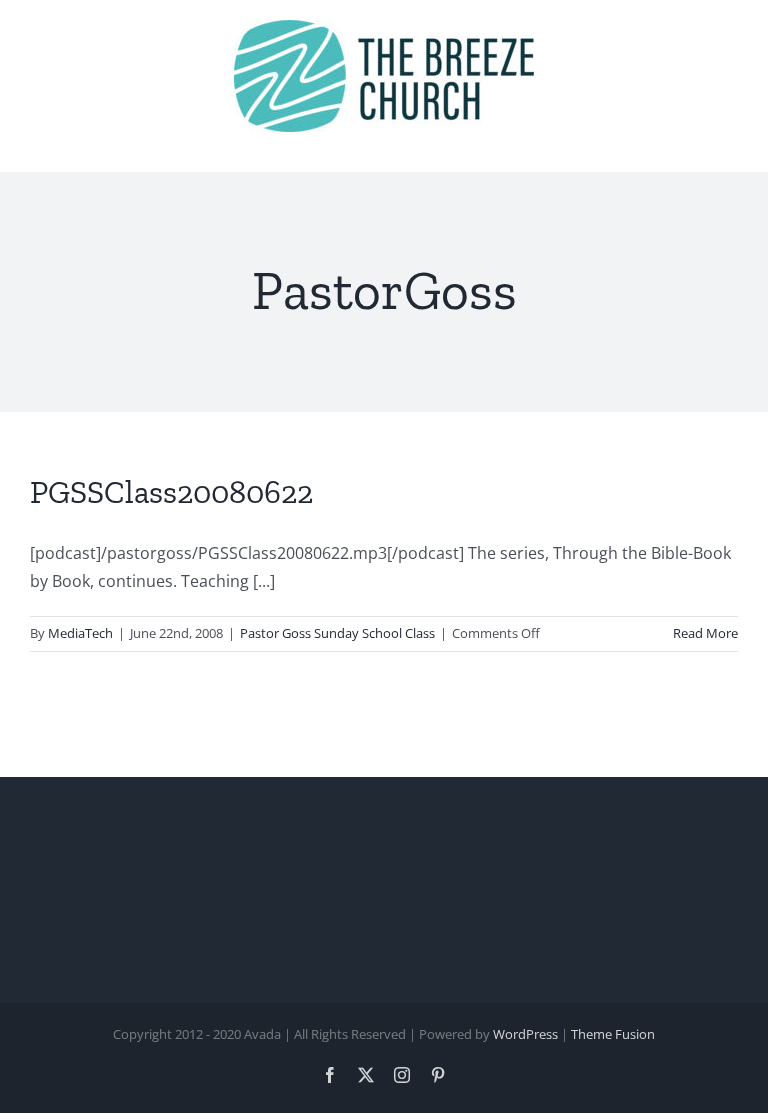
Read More (705, 633)
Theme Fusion (613, 1034)
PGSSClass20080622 (171, 492)
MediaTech (80, 633)
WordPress (525, 1034)
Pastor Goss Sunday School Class (337, 633)
